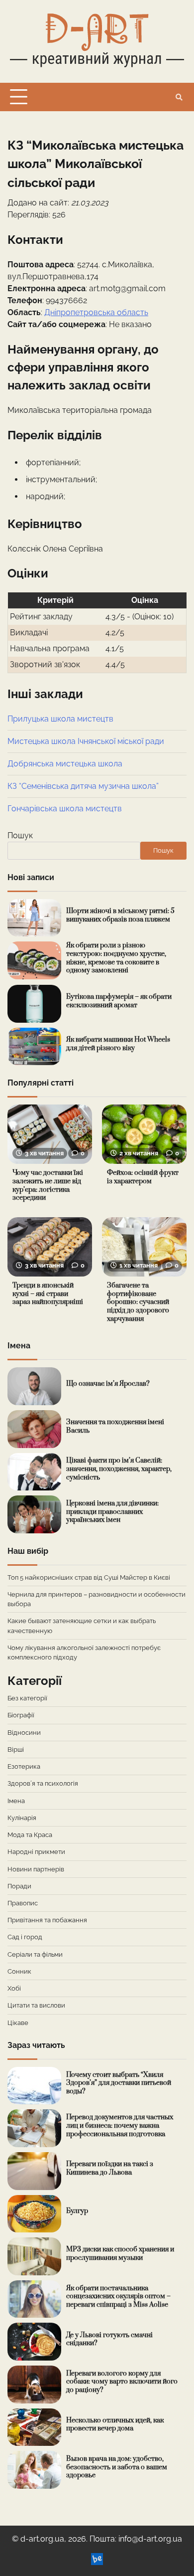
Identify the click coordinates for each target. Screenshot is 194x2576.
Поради (19, 1886)
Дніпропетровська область (96, 312)
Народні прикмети (36, 1852)
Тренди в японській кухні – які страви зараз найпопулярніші (48, 1294)
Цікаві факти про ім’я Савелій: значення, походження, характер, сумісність (119, 1469)
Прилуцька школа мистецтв (60, 719)
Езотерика (24, 1766)
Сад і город (25, 1937)
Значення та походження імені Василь (115, 1426)
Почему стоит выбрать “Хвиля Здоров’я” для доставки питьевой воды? (119, 2083)
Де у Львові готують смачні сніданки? (109, 2339)
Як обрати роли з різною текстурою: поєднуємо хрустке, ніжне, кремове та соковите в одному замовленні (116, 958)
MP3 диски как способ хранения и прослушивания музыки (120, 2254)
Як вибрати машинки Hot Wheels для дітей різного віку (118, 1044)
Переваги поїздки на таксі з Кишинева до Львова (110, 2168)
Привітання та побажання (47, 1920)
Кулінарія (22, 1818)
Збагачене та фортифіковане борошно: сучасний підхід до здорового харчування (138, 1302)
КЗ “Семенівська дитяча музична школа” (83, 786)
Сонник (19, 1971)
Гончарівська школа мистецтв (65, 809)
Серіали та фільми (35, 1954)
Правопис (23, 1903)
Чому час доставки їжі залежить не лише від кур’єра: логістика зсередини (48, 1185)
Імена (16, 1801)
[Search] (179, 97)
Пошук (20, 835)
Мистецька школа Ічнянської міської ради (86, 741)
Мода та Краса (30, 1835)
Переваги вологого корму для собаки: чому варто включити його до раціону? (122, 2382)
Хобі (14, 1988)
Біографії (21, 1715)
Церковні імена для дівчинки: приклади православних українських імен (112, 1512)
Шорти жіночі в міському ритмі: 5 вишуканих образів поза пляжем (120, 915)
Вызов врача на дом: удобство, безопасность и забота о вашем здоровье (117, 2467)
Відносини (24, 1733)
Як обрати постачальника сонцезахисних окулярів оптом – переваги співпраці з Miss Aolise (118, 2297)
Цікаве (18, 2023)
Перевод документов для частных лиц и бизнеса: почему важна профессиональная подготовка (120, 2125)
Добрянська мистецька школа (65, 764)
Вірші (16, 1749)
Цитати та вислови (36, 2005)
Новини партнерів (36, 1869)
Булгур (77, 2211)
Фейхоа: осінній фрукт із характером (143, 1177)
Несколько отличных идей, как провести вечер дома (115, 2425)
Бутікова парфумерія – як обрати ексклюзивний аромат (119, 1001)
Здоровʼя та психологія (43, 1783)
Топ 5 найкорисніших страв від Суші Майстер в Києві (89, 1577)
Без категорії (27, 1698)
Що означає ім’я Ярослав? (108, 1384)
